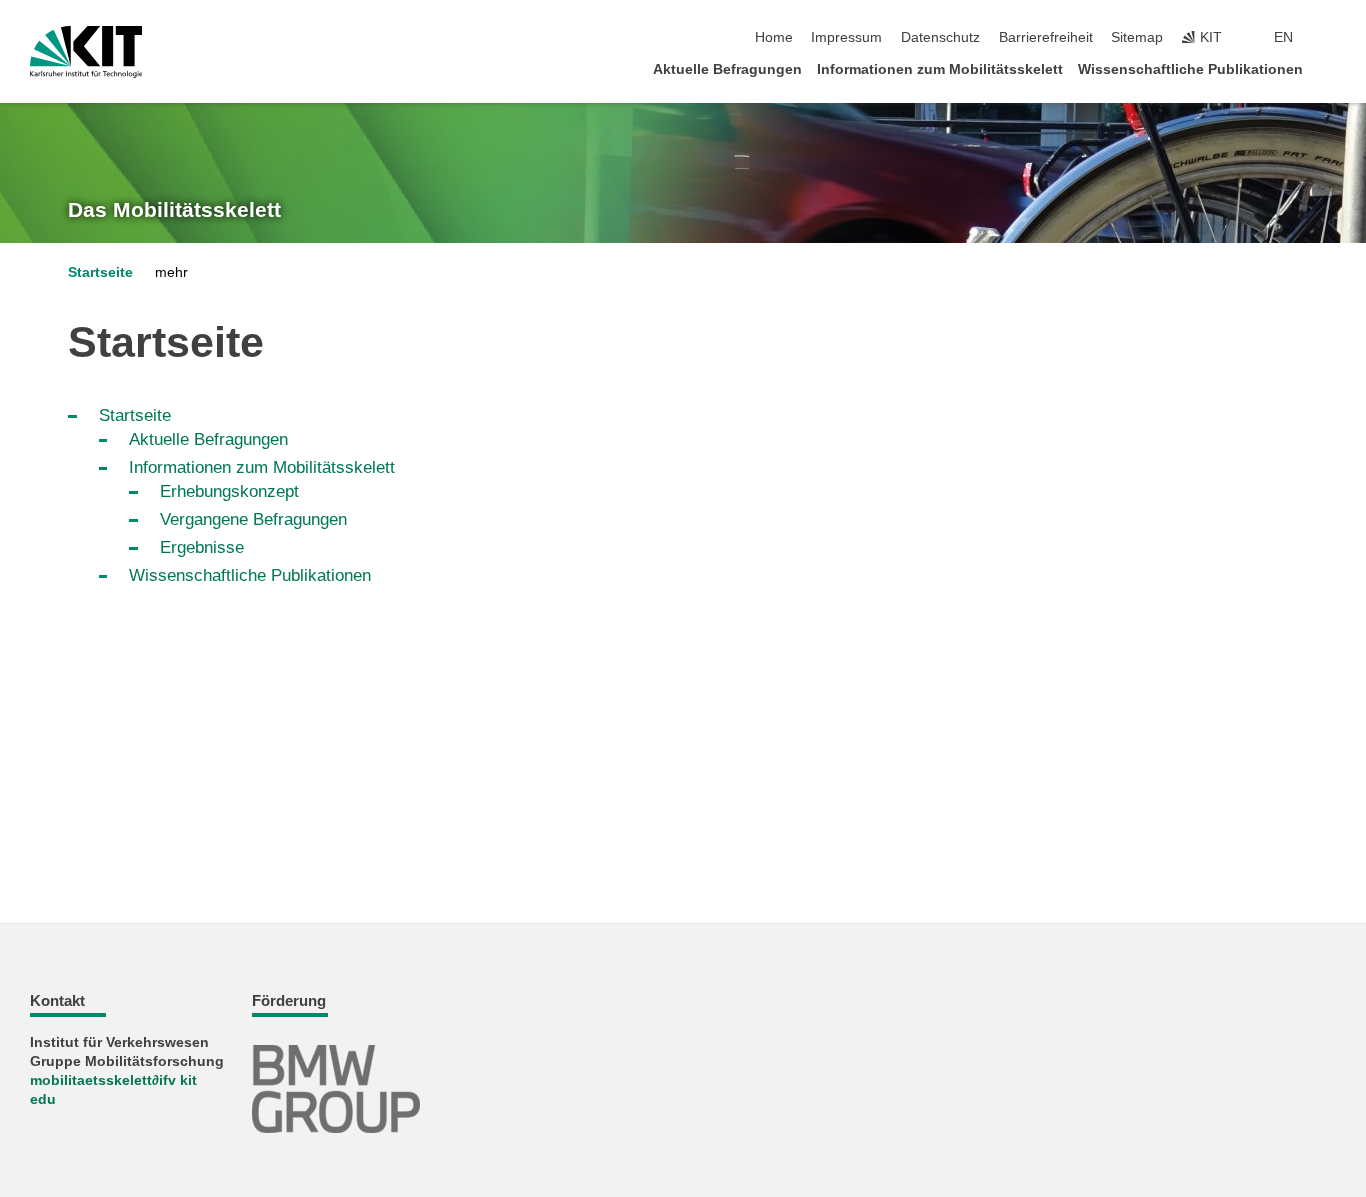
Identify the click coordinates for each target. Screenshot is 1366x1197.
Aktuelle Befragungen (727, 69)
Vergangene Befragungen (253, 519)
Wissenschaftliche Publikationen (1190, 69)
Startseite (100, 272)
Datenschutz (940, 37)
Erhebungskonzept (229, 491)
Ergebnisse (202, 547)
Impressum (846, 37)
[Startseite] (1330, 68)
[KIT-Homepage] (86, 52)
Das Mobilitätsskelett (174, 210)
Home (774, 37)
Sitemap (1137, 37)
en (1283, 37)
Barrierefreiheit (1046, 37)
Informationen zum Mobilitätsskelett (940, 69)
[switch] (1330, 38)
